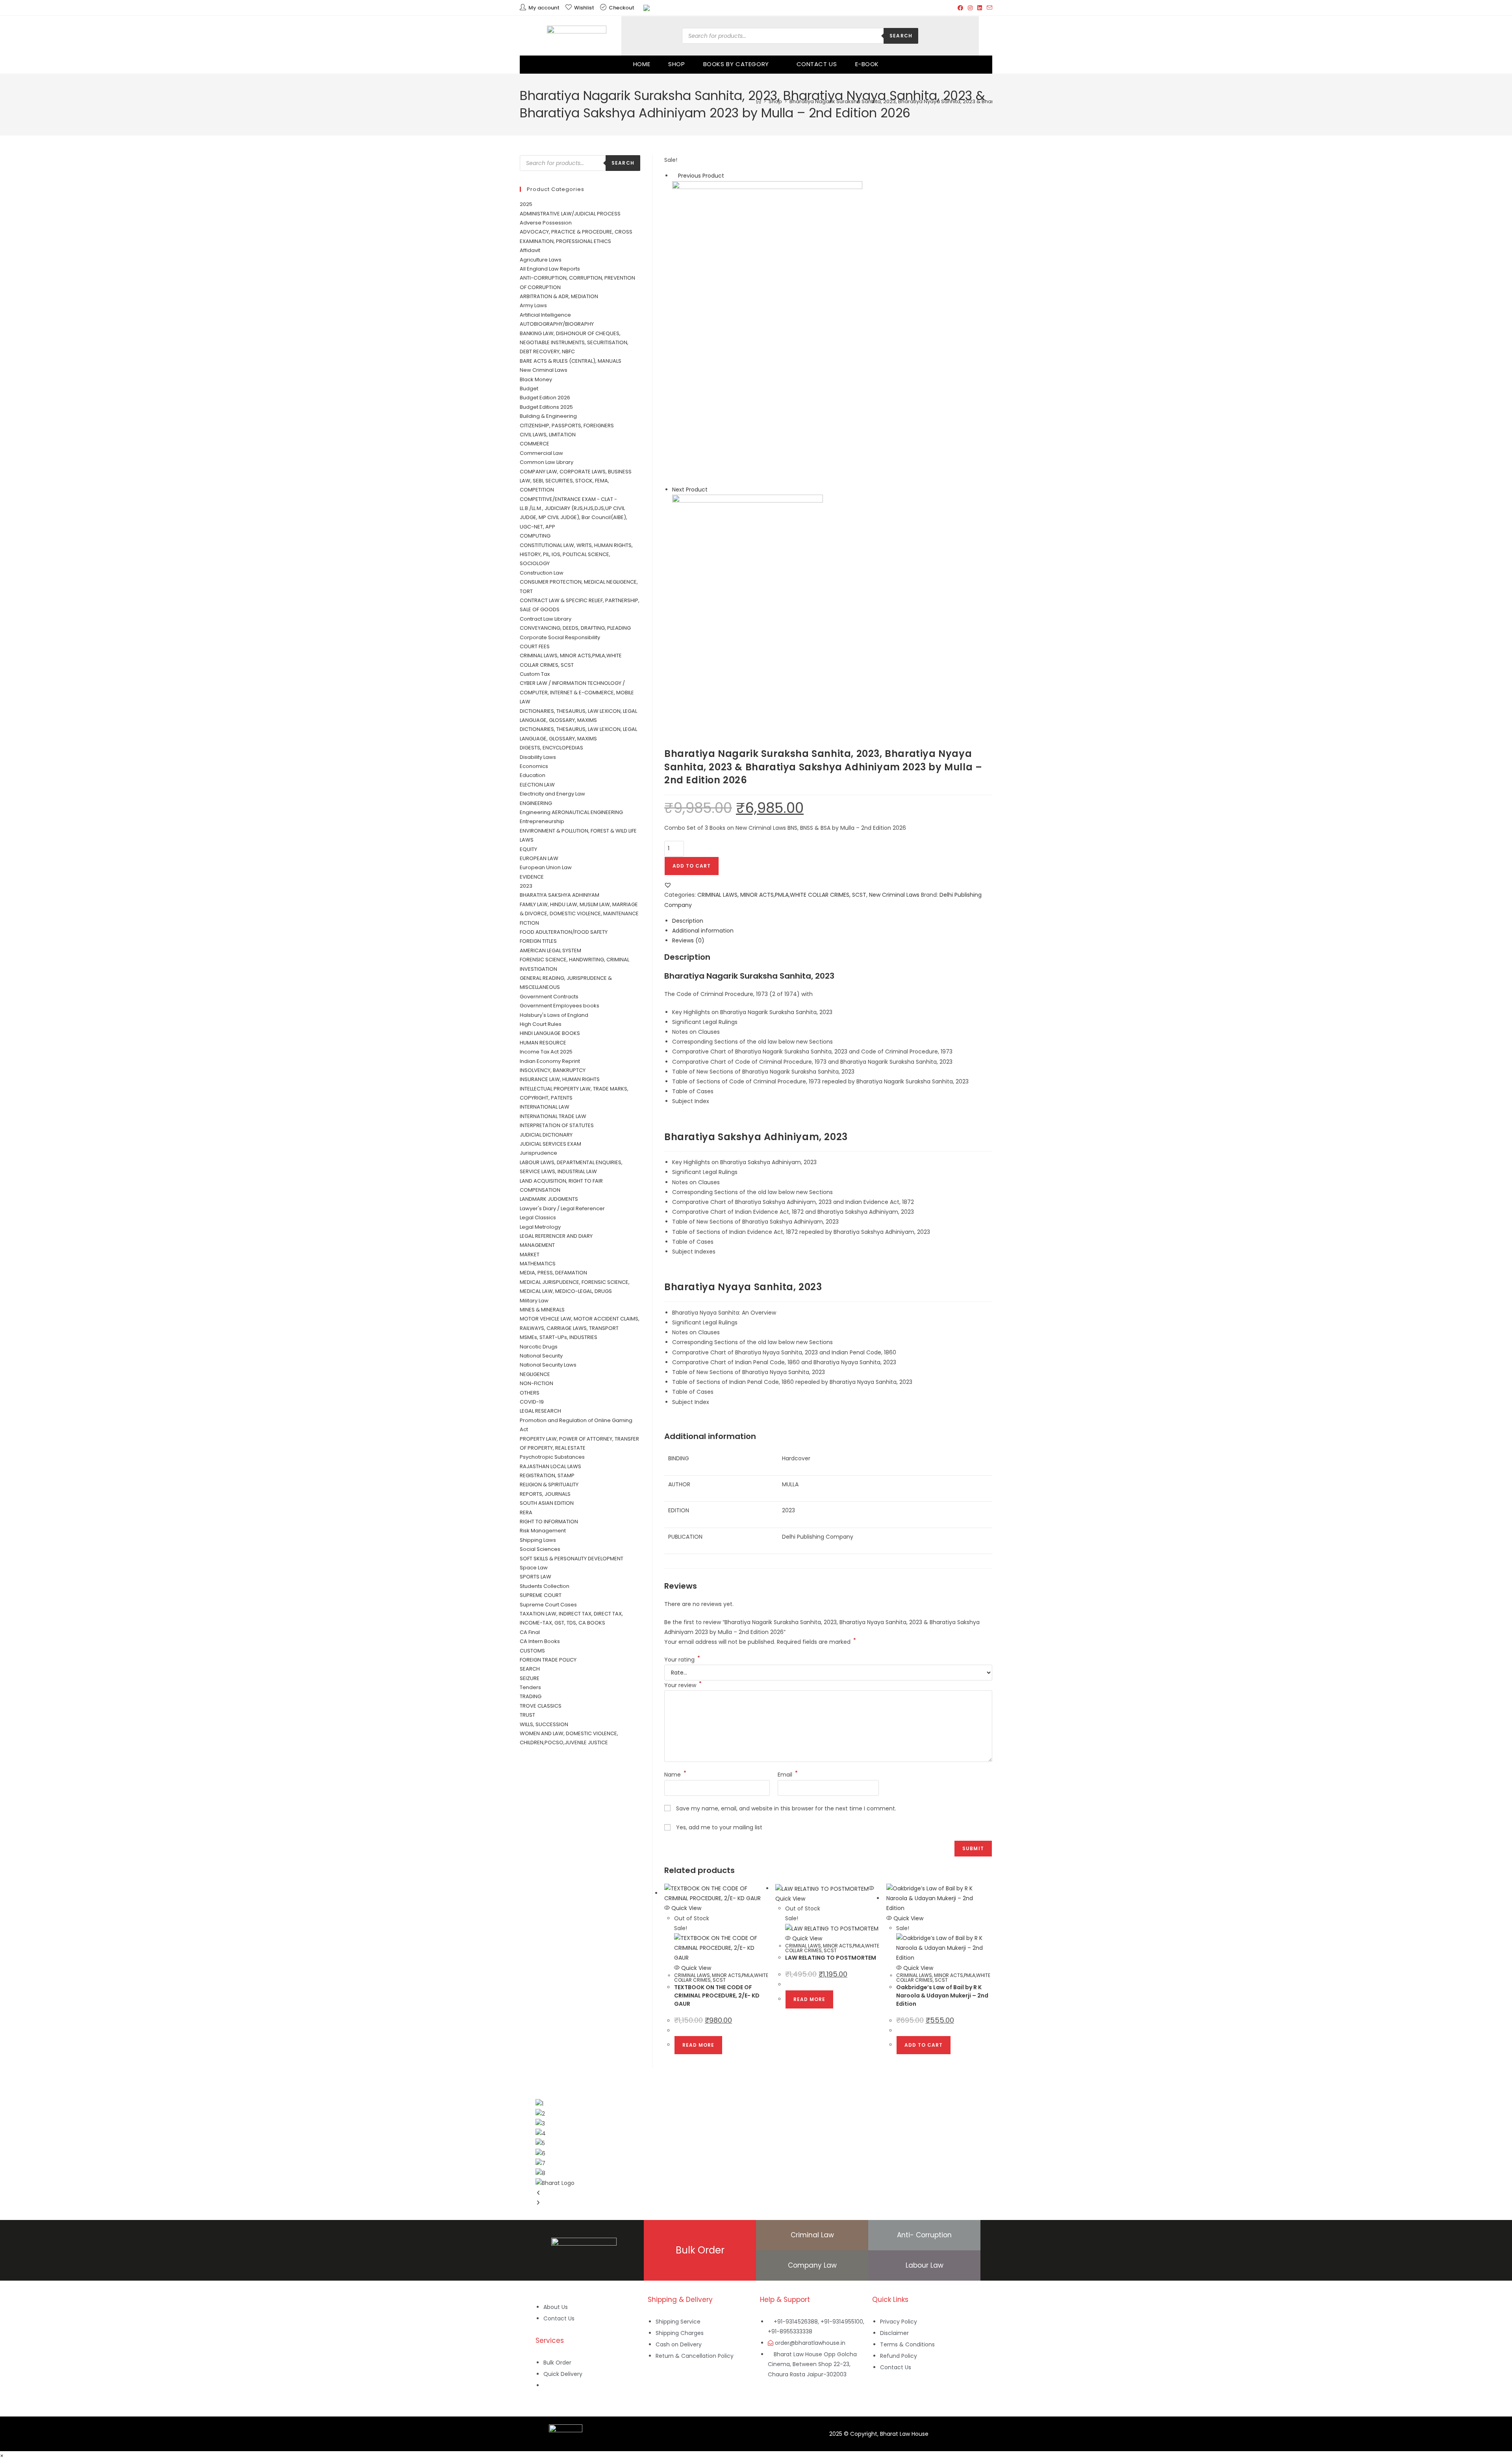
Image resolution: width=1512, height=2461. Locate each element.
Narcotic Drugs (539, 1347)
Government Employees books (560, 1006)
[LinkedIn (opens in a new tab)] (980, 8)
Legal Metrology (540, 1227)
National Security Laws (548, 1365)
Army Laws (533, 305)
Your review (683, 1685)
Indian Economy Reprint (550, 1061)
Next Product (690, 490)
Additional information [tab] (703, 931)
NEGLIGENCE (535, 1374)
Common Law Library (547, 462)
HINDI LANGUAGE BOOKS (550, 1033)
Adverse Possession (546, 223)
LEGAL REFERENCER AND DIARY (556, 1236)
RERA (526, 1512)
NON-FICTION (536, 1383)
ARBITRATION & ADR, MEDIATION (559, 296)
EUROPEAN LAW (539, 858)
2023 (526, 886)
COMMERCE (535, 444)
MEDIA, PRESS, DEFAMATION (553, 1273)
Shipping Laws (538, 1540)
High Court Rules (541, 1024)
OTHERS (530, 1393)
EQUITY (528, 849)
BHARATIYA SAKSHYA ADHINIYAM (560, 895)
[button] (668, 885)
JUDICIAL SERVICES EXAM (550, 1144)
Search (901, 36)
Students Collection (545, 1586)
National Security (541, 1356)
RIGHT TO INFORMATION (549, 1522)
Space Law (534, 1568)
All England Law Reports (550, 269)
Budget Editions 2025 (546, 407)
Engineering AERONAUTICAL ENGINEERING (571, 812)
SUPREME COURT (541, 1595)
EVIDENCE (532, 877)
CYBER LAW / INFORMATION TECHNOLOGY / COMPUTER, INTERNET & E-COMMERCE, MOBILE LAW (577, 692)
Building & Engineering (548, 416)
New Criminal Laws (894, 895)
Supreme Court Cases (548, 1605)
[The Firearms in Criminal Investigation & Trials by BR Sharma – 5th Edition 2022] (767, 332)
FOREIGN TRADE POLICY (548, 1660)
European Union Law (546, 867)
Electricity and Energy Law (552, 794)
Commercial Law (541, 453)
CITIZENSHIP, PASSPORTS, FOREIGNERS (567, 426)
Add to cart (692, 866)
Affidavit (530, 250)
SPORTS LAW (535, 1577)
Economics (534, 766)
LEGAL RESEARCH (540, 1411)
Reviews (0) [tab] (688, 940)
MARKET (530, 1255)
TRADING (531, 1696)
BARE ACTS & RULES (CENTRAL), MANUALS (571, 361)
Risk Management (543, 1531)
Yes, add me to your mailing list (718, 1827)
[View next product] (711, 490)
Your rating (682, 1660)
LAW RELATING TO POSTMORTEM (831, 1958)
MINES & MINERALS (542, 1310)
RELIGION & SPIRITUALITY (549, 1485)
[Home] (759, 101)
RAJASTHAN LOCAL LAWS (550, 1466)
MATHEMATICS (538, 1264)
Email (788, 1775)
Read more (698, 2045)
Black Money (536, 379)
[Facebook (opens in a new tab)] (960, 8)
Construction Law (542, 573)
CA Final (530, 1632)
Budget (529, 389)
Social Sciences (540, 1549)
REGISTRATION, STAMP (547, 1475)
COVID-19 (532, 1402)
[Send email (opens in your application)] (988, 8)
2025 (526, 204)
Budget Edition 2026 (545, 398)
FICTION (529, 923)
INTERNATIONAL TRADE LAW (553, 1116)
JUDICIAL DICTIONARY (546, 1135)
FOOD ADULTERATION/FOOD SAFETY (564, 932)
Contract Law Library (546, 619)
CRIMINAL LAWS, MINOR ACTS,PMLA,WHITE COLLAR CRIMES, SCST (782, 895)
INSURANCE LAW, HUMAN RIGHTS (560, 1079)
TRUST (527, 1715)
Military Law (534, 1301)
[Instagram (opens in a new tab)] (970, 8)
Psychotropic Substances (552, 1457)
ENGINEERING (536, 803)
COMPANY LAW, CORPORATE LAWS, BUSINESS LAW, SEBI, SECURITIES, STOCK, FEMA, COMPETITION (576, 481)
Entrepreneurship (542, 821)
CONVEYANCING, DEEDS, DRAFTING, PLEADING (575, 628)
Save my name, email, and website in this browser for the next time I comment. (786, 1808)
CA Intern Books (540, 1641)
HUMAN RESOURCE (543, 1043)
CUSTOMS (532, 1651)
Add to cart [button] (924, 2045)
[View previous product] (674, 176)
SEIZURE (530, 1678)
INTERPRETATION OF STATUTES (557, 1125)
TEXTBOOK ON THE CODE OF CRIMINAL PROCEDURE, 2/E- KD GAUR (717, 1996)
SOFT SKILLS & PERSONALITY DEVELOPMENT (572, 1559)
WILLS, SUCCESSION (544, 1724)
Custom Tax (535, 674)
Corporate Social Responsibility (560, 637)
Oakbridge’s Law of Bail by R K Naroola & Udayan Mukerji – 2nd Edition (942, 1996)
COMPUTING (535, 536)
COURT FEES (535, 646)
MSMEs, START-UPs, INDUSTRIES (559, 1337)
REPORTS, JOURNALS (545, 1494)
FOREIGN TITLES (538, 941)
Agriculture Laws (541, 260)
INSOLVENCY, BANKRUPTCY (553, 1070)
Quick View (686, 1908)
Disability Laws (538, 757)
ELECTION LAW (537, 785)
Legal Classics (538, 1218)
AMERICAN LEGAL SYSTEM (550, 950)
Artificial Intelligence (545, 315)
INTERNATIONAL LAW (545, 1107)
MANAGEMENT (537, 1245)
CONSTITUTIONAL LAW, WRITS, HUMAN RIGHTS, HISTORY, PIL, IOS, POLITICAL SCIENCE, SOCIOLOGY (576, 555)
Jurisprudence (538, 1153)
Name (675, 1775)
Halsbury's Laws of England (554, 1015)
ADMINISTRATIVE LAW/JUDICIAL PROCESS (570, 214)
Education (533, 775)
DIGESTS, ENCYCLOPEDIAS (551, 748)
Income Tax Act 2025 (546, 1052)
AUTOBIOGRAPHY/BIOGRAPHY (557, 324)
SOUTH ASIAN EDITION (547, 1503)
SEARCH (530, 1669)
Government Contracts (549, 997)
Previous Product (701, 176)
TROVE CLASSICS (541, 1706)
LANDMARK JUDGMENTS (549, 1199)
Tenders (530, 1687)
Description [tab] (688, 921)
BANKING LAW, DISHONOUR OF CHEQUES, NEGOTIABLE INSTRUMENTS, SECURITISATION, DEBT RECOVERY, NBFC (574, 343)
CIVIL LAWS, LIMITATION (548, 435)
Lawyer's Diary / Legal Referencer (562, 1208)
